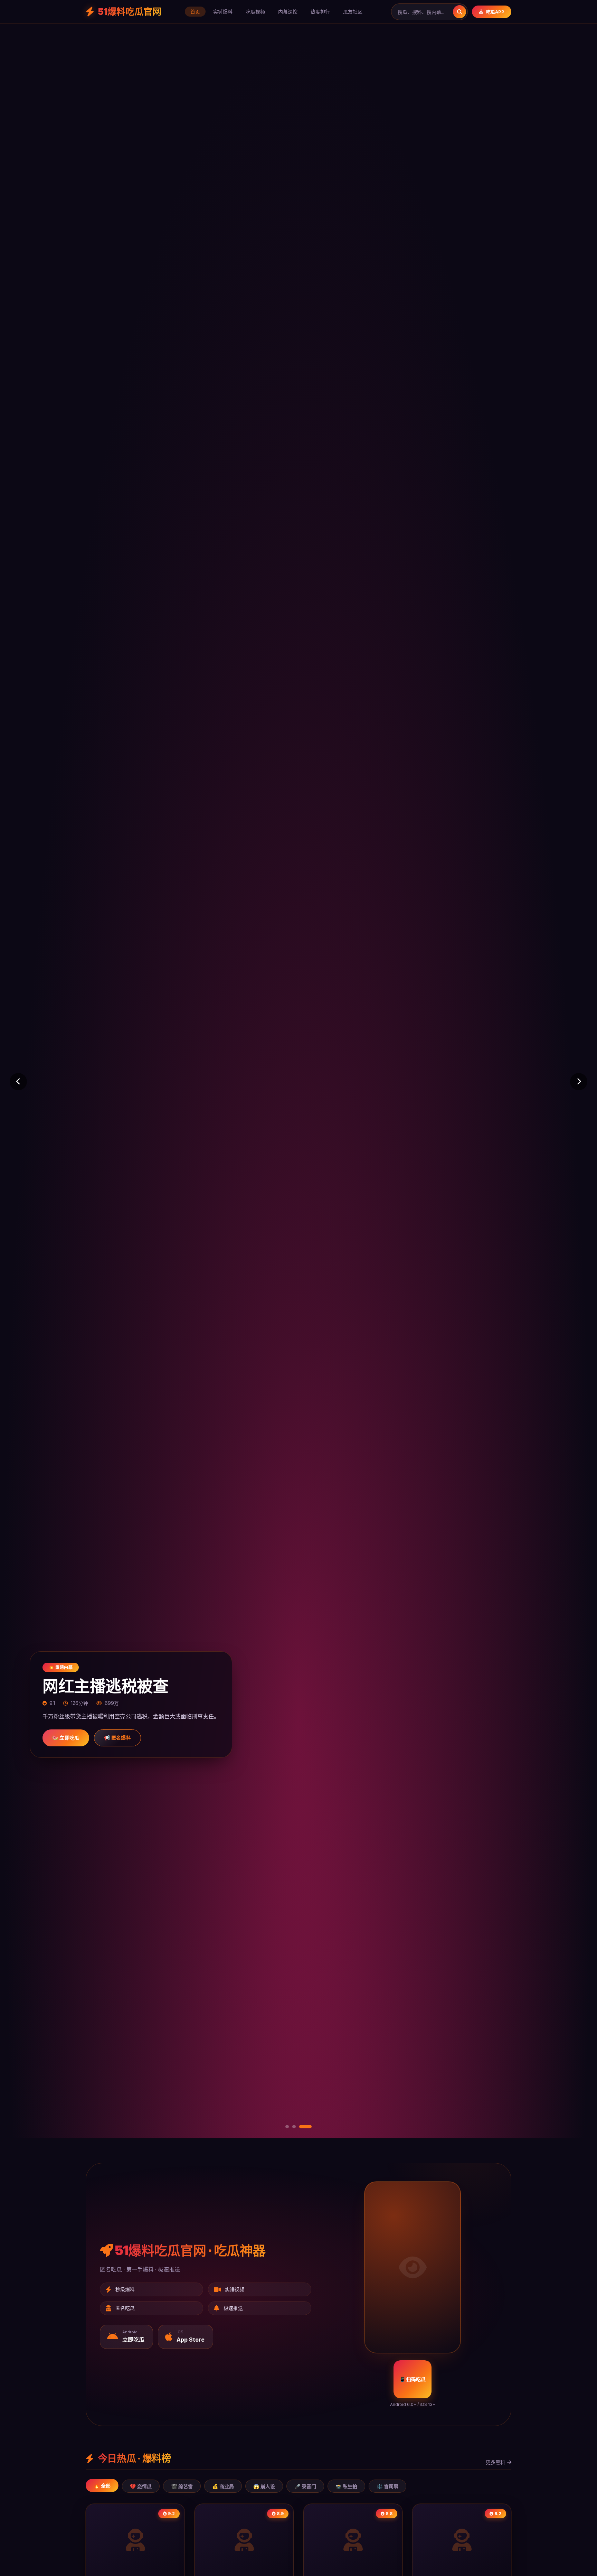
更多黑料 (495, 2462)
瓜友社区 (353, 12)
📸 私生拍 (346, 2486)
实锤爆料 (223, 12)
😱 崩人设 (264, 2486)
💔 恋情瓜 (141, 2486)
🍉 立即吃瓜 (66, 1738)
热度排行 (320, 12)
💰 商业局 (223, 2486)
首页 (195, 12)
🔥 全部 (102, 2486)
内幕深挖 (288, 12)
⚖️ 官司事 (387, 2486)
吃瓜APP (495, 12)
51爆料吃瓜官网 (130, 12)
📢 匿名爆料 (117, 1738)
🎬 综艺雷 (182, 2486)
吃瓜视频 (255, 12)
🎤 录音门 (305, 2486)
